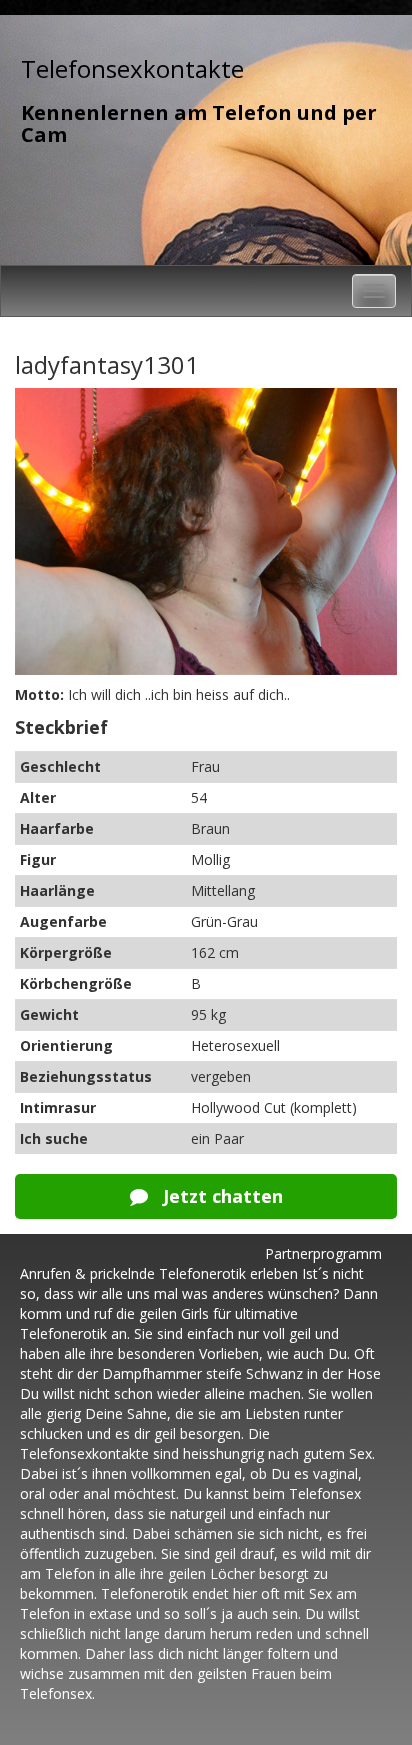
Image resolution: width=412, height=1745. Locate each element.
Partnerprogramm (323, 1253)
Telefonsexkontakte (132, 68)
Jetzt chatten (220, 1196)
